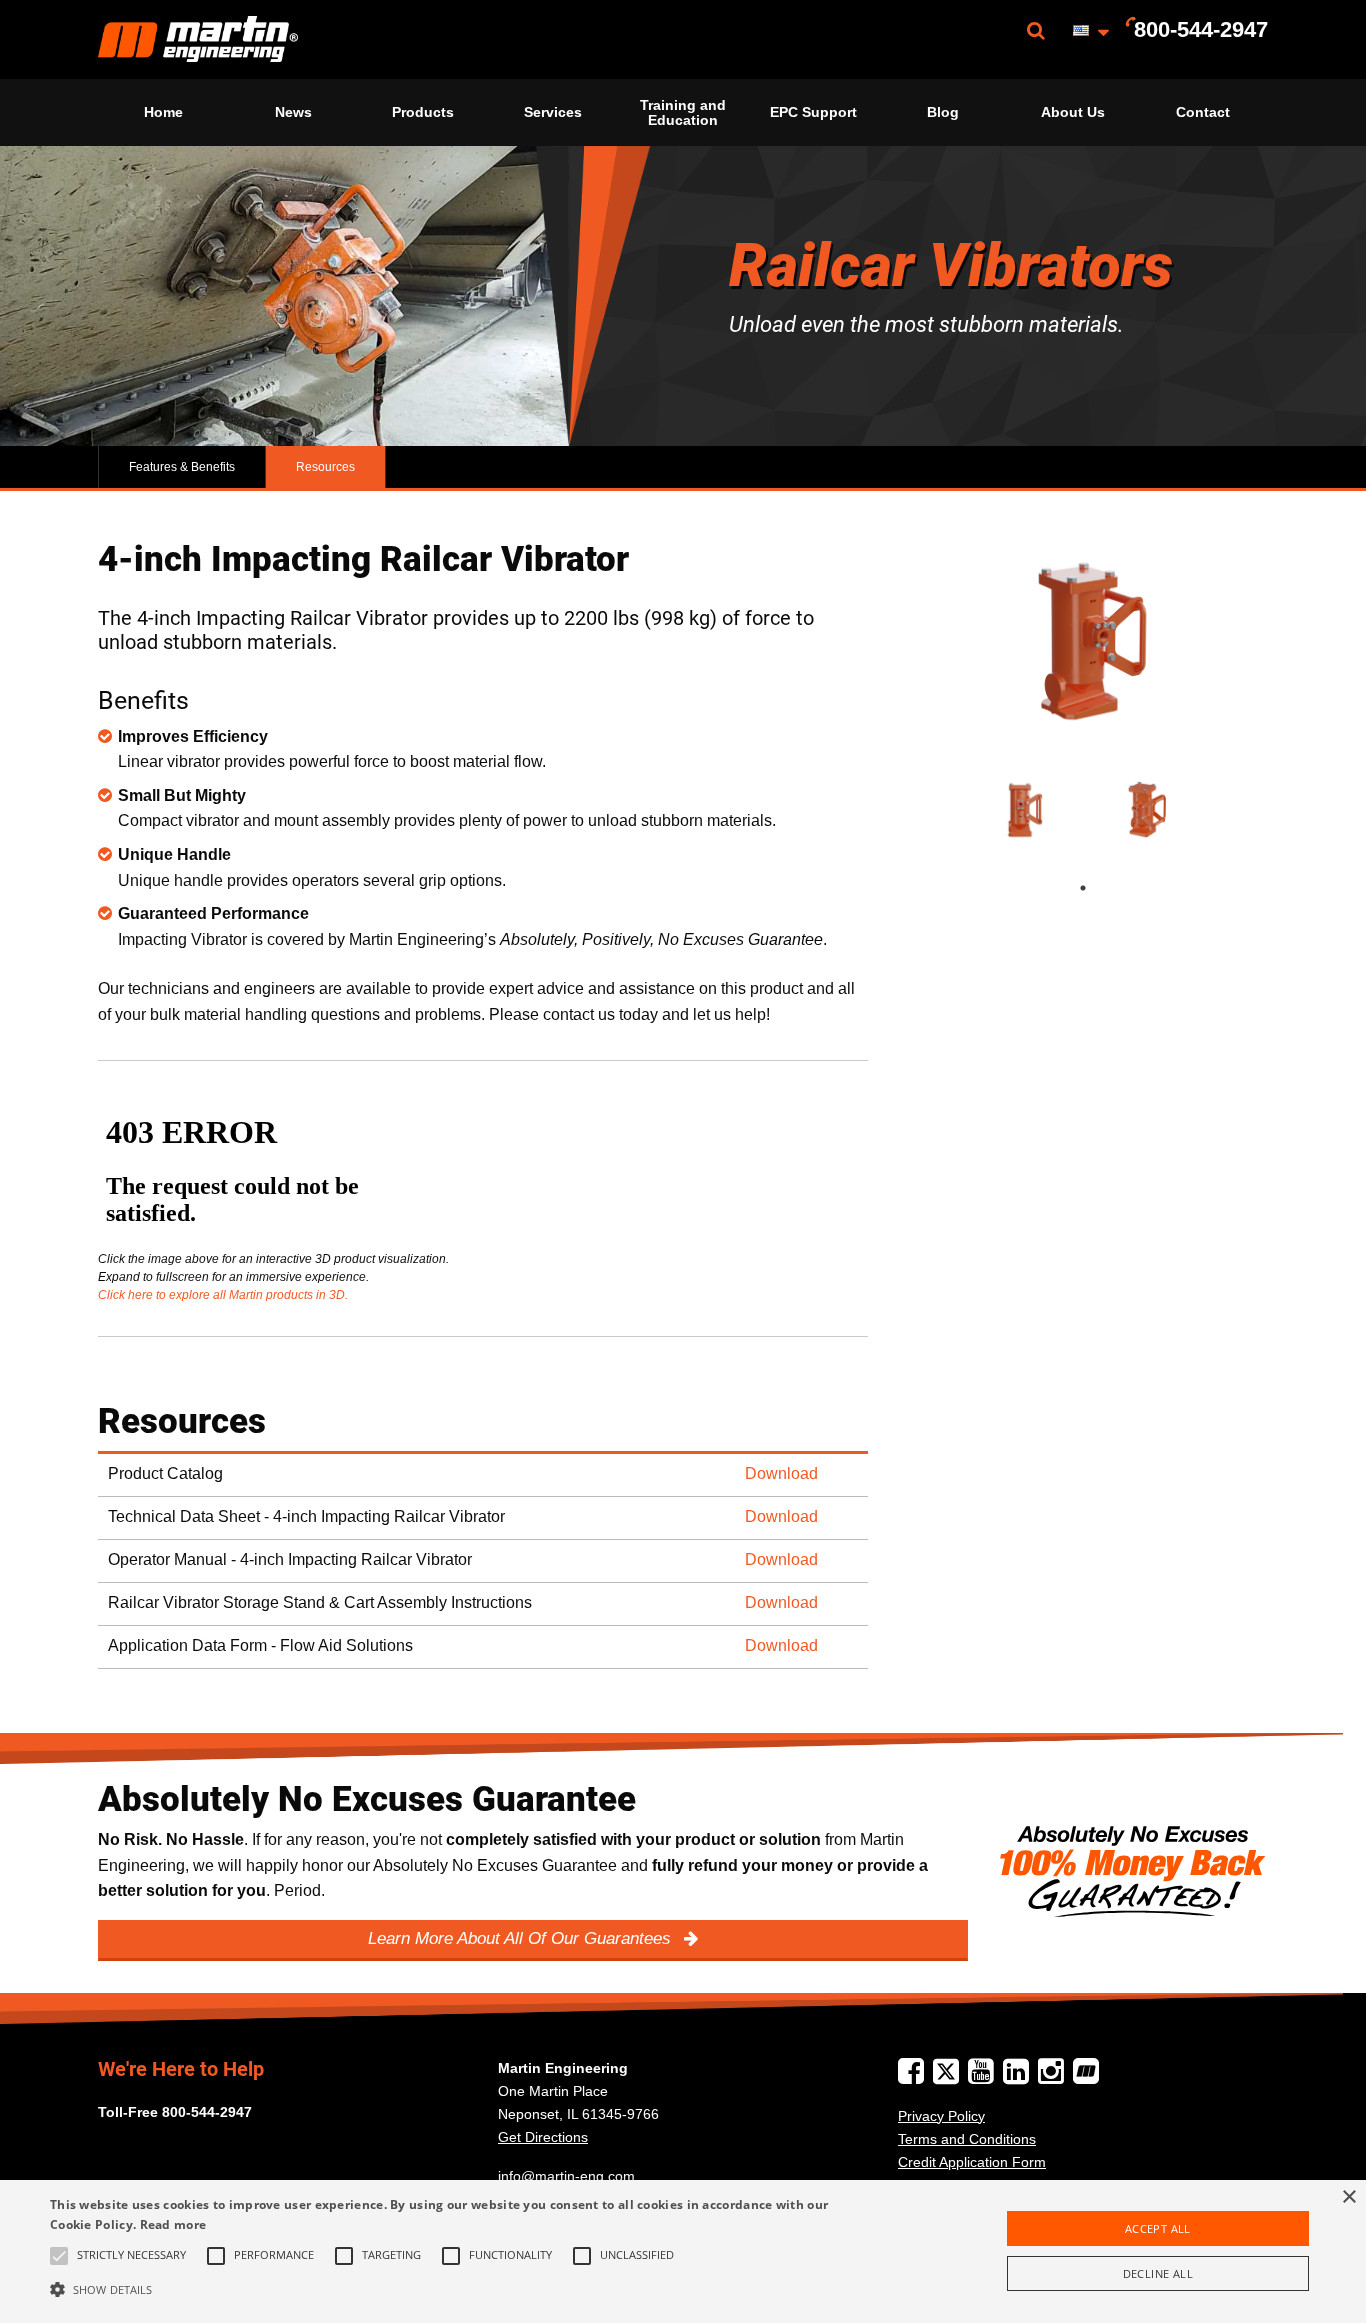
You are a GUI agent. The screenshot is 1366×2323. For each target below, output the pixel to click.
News (293, 112)
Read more (173, 2224)
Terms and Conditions (967, 2139)
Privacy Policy (941, 2116)
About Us (1073, 112)
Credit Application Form (972, 2162)
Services (553, 112)
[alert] (683, 2251)
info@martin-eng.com (566, 2176)
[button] (461, 2289)
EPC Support (813, 112)
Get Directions (543, 2137)
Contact (1203, 112)
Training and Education (683, 112)
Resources (325, 467)
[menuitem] (198, 39)
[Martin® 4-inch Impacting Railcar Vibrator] (1083, 643)
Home (163, 112)
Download (781, 1473)
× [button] (1348, 2197)
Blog (943, 112)
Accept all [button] (1158, 2228)
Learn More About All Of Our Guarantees (522, 1938)
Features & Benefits (182, 467)
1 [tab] (1103, 888)
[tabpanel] (1021, 810)
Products (423, 112)
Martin (198, 39)
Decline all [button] (1158, 2273)
